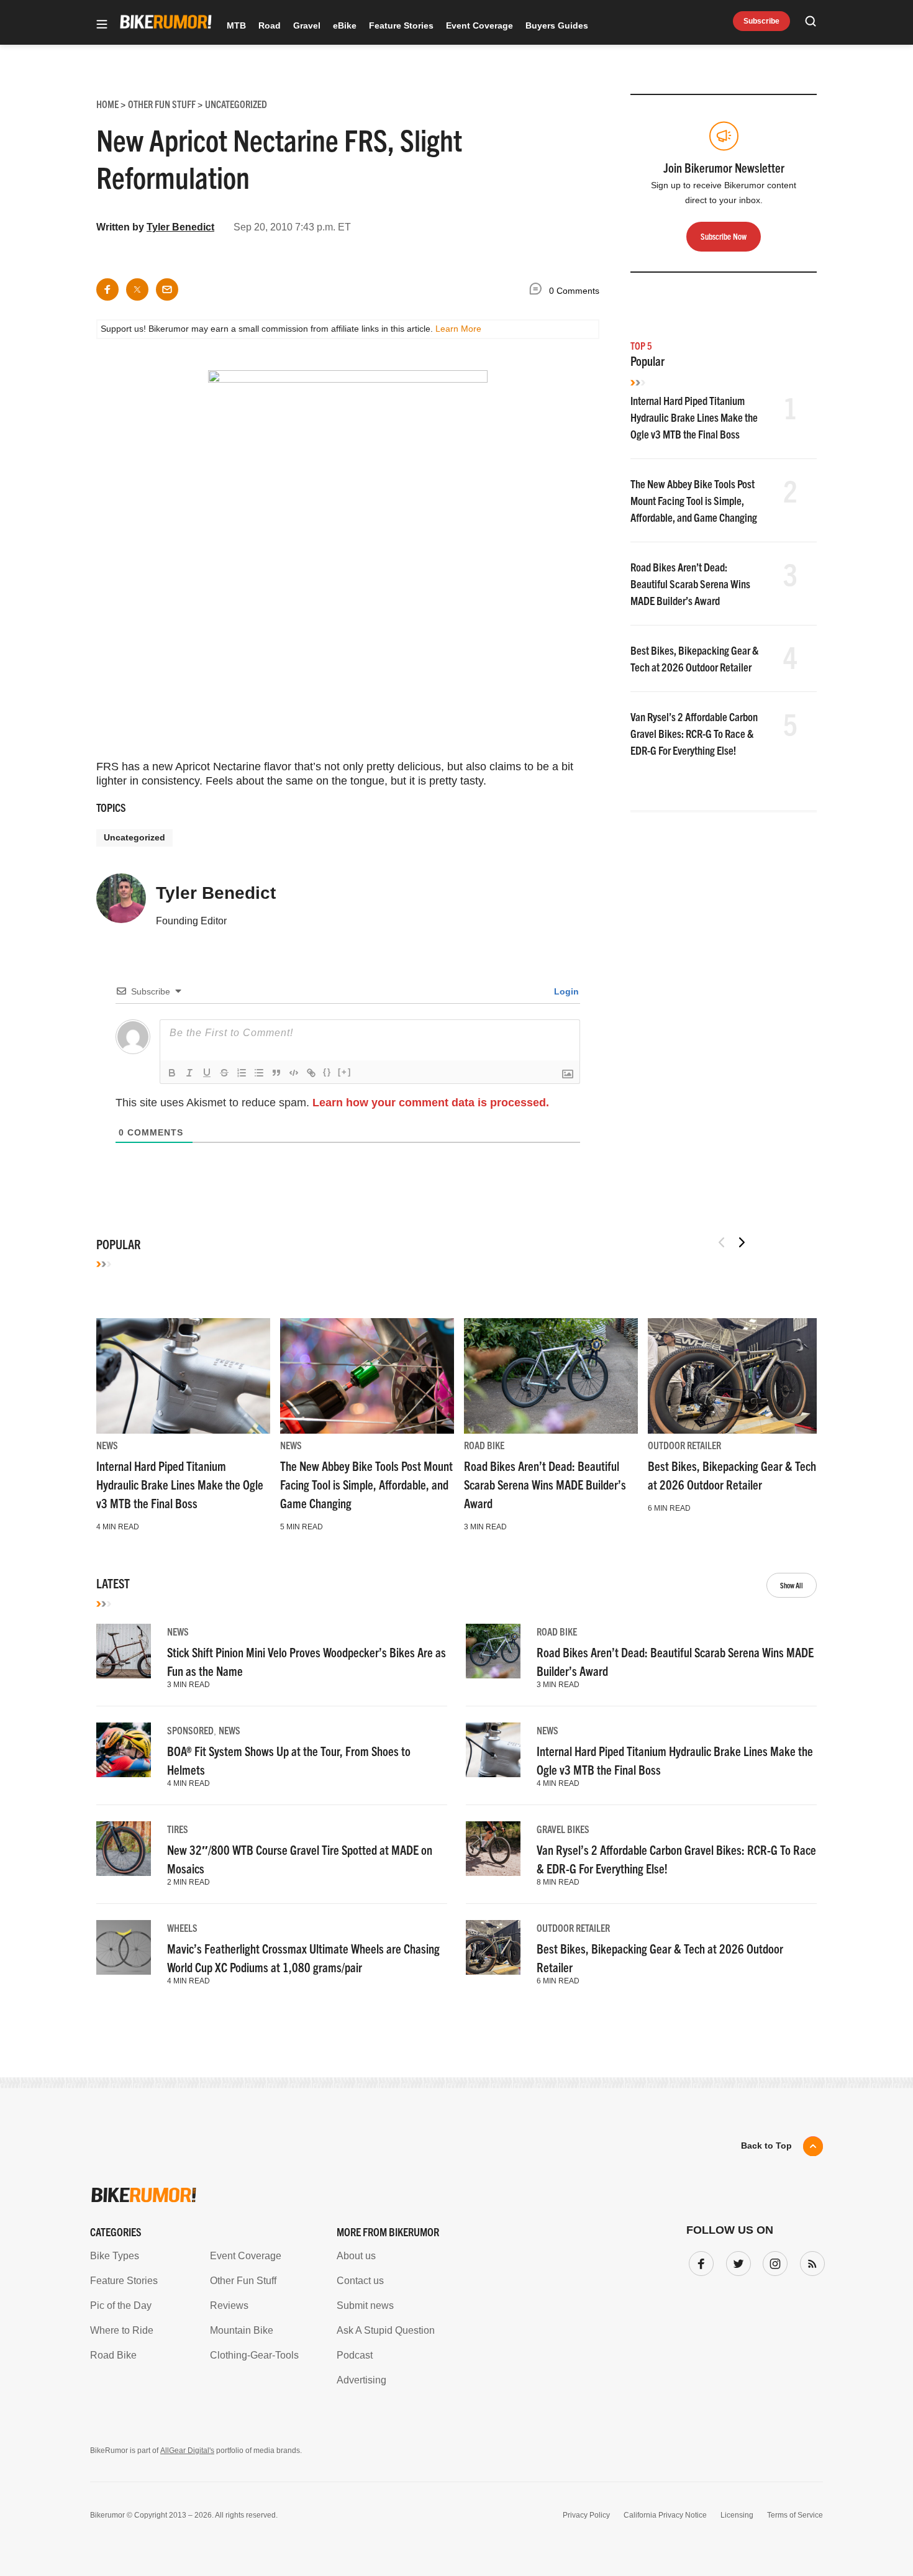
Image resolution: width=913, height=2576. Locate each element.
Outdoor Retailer (684, 1445)
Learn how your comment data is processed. (431, 1103)
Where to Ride (122, 2330)
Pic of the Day (121, 2305)
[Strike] (224, 1073)
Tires (178, 1829)
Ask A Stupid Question (386, 2330)
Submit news (365, 2305)
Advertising (361, 2380)
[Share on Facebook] (107, 289)
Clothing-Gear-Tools (254, 2355)
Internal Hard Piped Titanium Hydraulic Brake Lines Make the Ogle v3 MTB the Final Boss (694, 417)
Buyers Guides (557, 25)
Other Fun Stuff (243, 2281)
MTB (236, 25)
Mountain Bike (242, 2330)
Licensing (737, 2515)
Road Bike (484, 1445)
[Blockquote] (276, 1073)
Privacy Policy (586, 2515)
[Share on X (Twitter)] (137, 289)
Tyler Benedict (180, 227)
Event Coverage (479, 25)
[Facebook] (699, 2261)
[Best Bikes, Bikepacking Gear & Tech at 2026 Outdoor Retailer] (735, 1376)
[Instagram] (773, 2261)
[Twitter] (736, 2261)
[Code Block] (294, 1073)
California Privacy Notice (665, 2515)
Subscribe (761, 21)
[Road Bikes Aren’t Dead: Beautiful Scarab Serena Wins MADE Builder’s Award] (551, 1376)
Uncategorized (134, 837)
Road (270, 25)
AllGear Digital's (187, 2451)
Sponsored (190, 1730)
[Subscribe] (810, 2261)
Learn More (458, 329)
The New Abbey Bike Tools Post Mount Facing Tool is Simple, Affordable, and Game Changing (694, 500)
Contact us (360, 2281)
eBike (345, 25)
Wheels (182, 1927)
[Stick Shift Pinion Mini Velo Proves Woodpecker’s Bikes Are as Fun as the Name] (124, 1651)
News (107, 1445)
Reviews (229, 2305)
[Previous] (722, 1242)
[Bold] (172, 1073)
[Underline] (207, 1073)
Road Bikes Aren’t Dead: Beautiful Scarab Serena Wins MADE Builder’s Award (690, 584)
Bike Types (115, 2256)
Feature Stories (401, 25)
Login (565, 991)
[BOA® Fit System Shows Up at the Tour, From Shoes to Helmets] (124, 1750)
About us (356, 2256)
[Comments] (538, 291)
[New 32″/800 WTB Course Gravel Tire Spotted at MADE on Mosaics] (124, 1849)
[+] (345, 1072)
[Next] (742, 1242)
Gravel (307, 25)
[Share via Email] (167, 289)
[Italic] (189, 1073)
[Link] (311, 1073)
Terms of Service (795, 2515)
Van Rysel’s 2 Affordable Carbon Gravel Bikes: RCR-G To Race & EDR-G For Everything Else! (694, 733)
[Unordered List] (259, 1073)
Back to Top (766, 2146)
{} (327, 1072)
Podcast (355, 2355)
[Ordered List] (242, 1073)
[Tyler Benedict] (121, 904)
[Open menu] (102, 25)
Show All (792, 1585)
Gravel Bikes (563, 1829)
